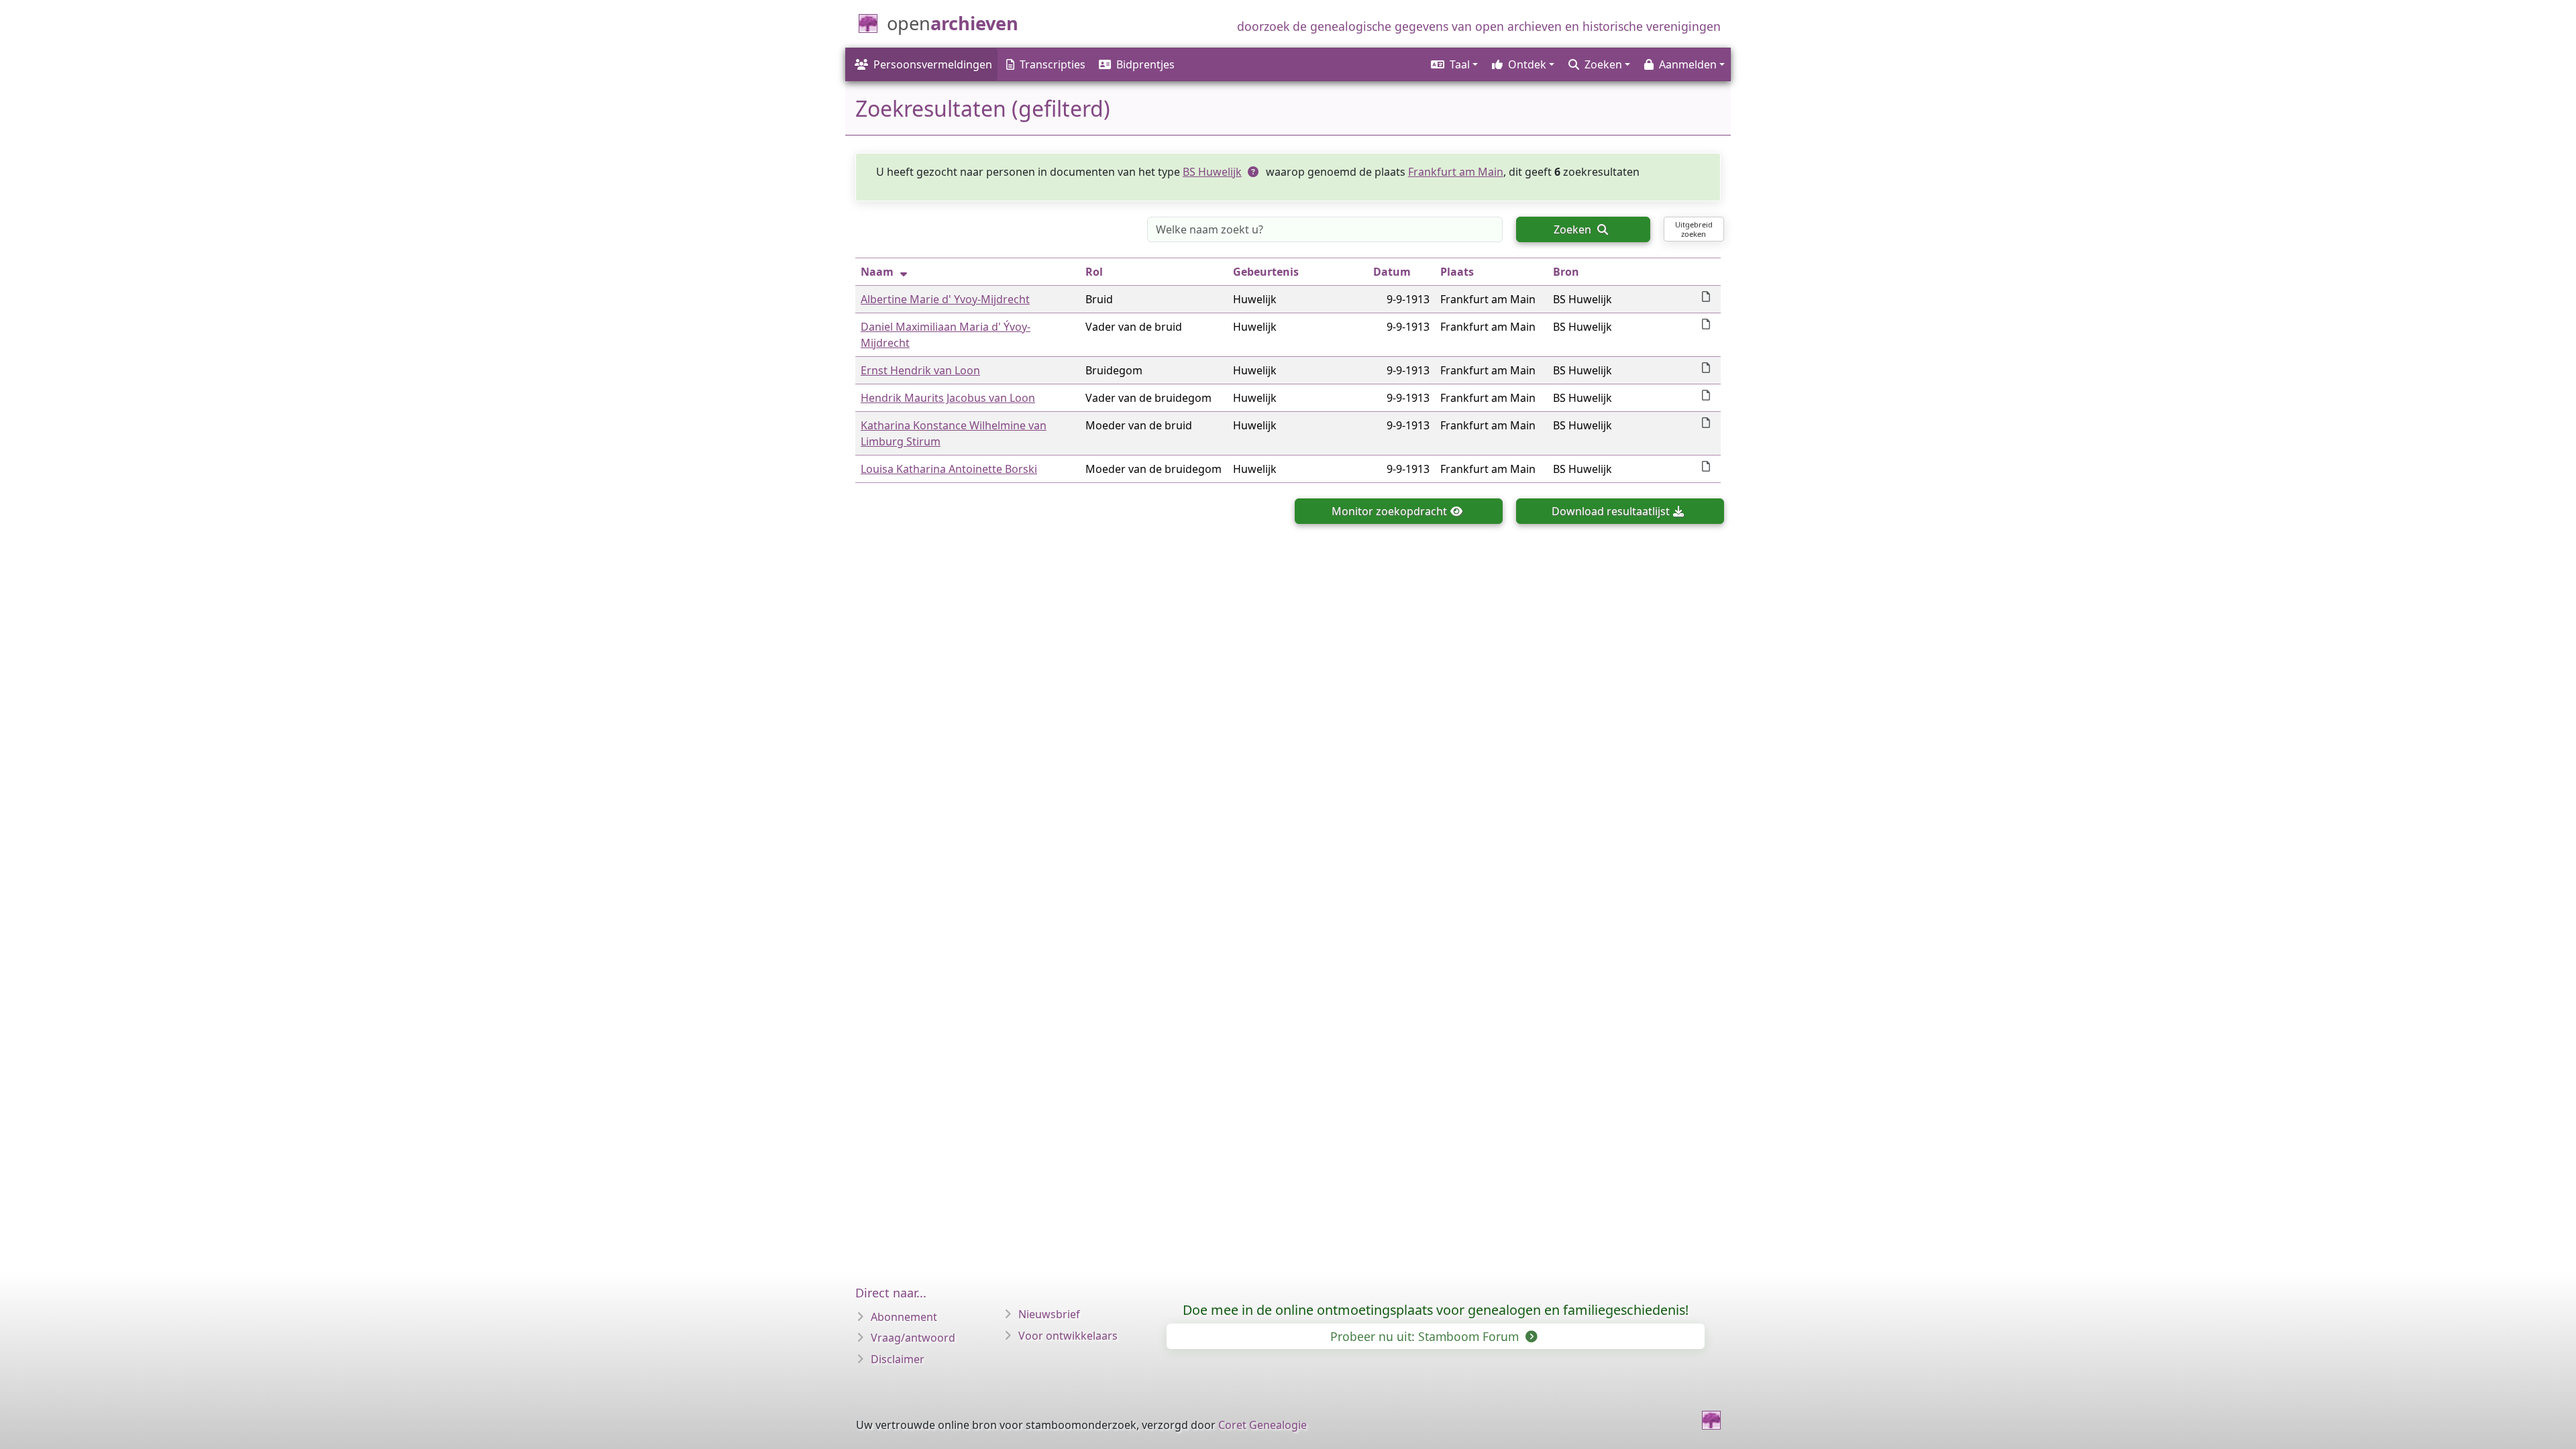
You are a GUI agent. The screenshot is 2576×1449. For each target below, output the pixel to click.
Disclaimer (898, 1359)
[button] (1453, 64)
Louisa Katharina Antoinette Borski (949, 469)
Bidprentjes (1145, 64)
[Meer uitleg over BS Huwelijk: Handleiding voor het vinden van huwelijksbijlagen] (1254, 172)
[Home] (1711, 1420)
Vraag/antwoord (913, 1338)
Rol (1094, 272)
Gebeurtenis (1266, 272)
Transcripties (1053, 64)
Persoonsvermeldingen (933, 64)
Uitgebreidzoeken (1694, 229)
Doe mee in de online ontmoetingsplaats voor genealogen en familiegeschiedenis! (1436, 1310)
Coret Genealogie (1263, 1425)
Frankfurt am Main (1456, 172)
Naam (877, 272)
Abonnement (904, 1317)
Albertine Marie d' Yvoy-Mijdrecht (945, 299)
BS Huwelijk (1212, 172)
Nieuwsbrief (1049, 1314)
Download (1611, 511)
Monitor (1389, 511)
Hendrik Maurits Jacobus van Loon (948, 398)
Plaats (1457, 272)
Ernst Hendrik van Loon (920, 370)
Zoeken (1574, 229)
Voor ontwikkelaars (1068, 1336)
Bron (1566, 272)
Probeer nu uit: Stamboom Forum (1426, 1336)
